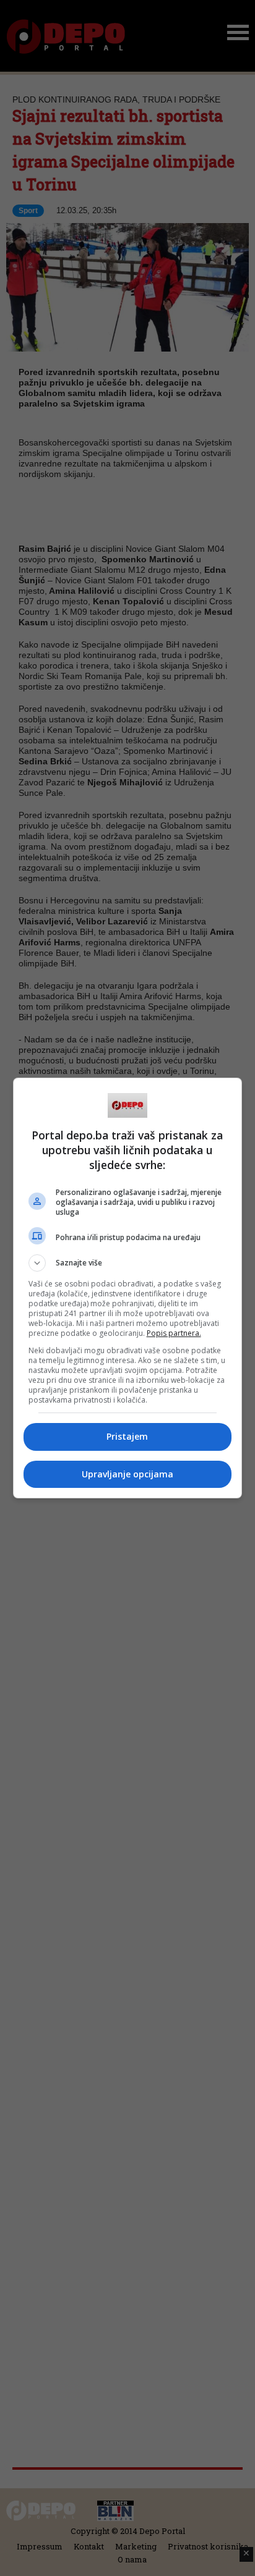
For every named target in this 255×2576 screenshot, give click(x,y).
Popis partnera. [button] (174, 1333)
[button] (128, 1263)
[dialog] (128, 1288)
